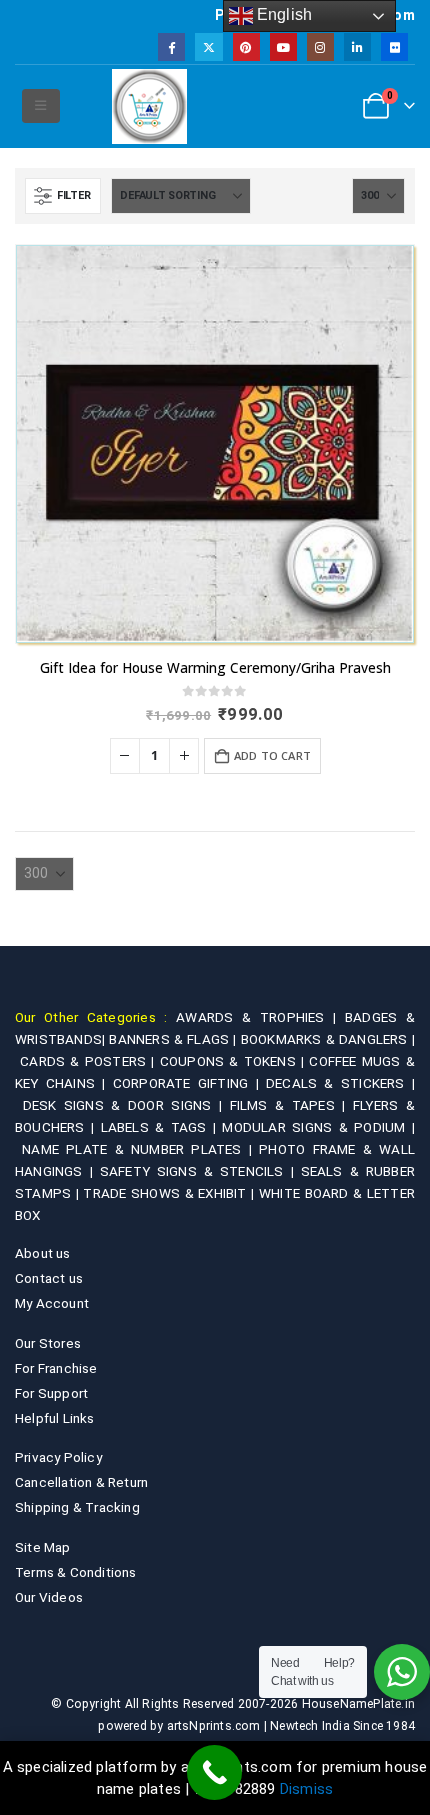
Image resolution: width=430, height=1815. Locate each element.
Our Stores (48, 1343)
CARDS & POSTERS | (90, 1061)
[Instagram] (320, 46)
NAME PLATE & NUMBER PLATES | (140, 1149)
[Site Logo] (149, 106)
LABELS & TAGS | (162, 1127)
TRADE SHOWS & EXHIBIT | (171, 1193)
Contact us (49, 1278)
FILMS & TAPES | (291, 1105)
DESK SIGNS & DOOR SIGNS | (126, 1105)
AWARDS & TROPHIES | (256, 1017)
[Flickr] (394, 46)
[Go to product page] (215, 444)
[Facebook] (171, 46)
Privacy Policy (58, 1457)
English (283, 14)
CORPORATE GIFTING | (189, 1083)
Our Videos (49, 1597)
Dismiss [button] (306, 1789)
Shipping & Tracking (77, 1507)
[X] (208, 46)
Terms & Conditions (76, 1572)
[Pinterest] (246, 46)
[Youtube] (283, 46)
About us (43, 1253)
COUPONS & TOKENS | (235, 1061)
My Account (52, 1303)
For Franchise (56, 1368)
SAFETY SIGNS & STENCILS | (200, 1171)
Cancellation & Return (81, 1482)
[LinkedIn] (357, 46)
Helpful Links (55, 1418)
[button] (40, 106)
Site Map (43, 1547)
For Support (51, 1393)
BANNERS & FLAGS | (174, 1039)
